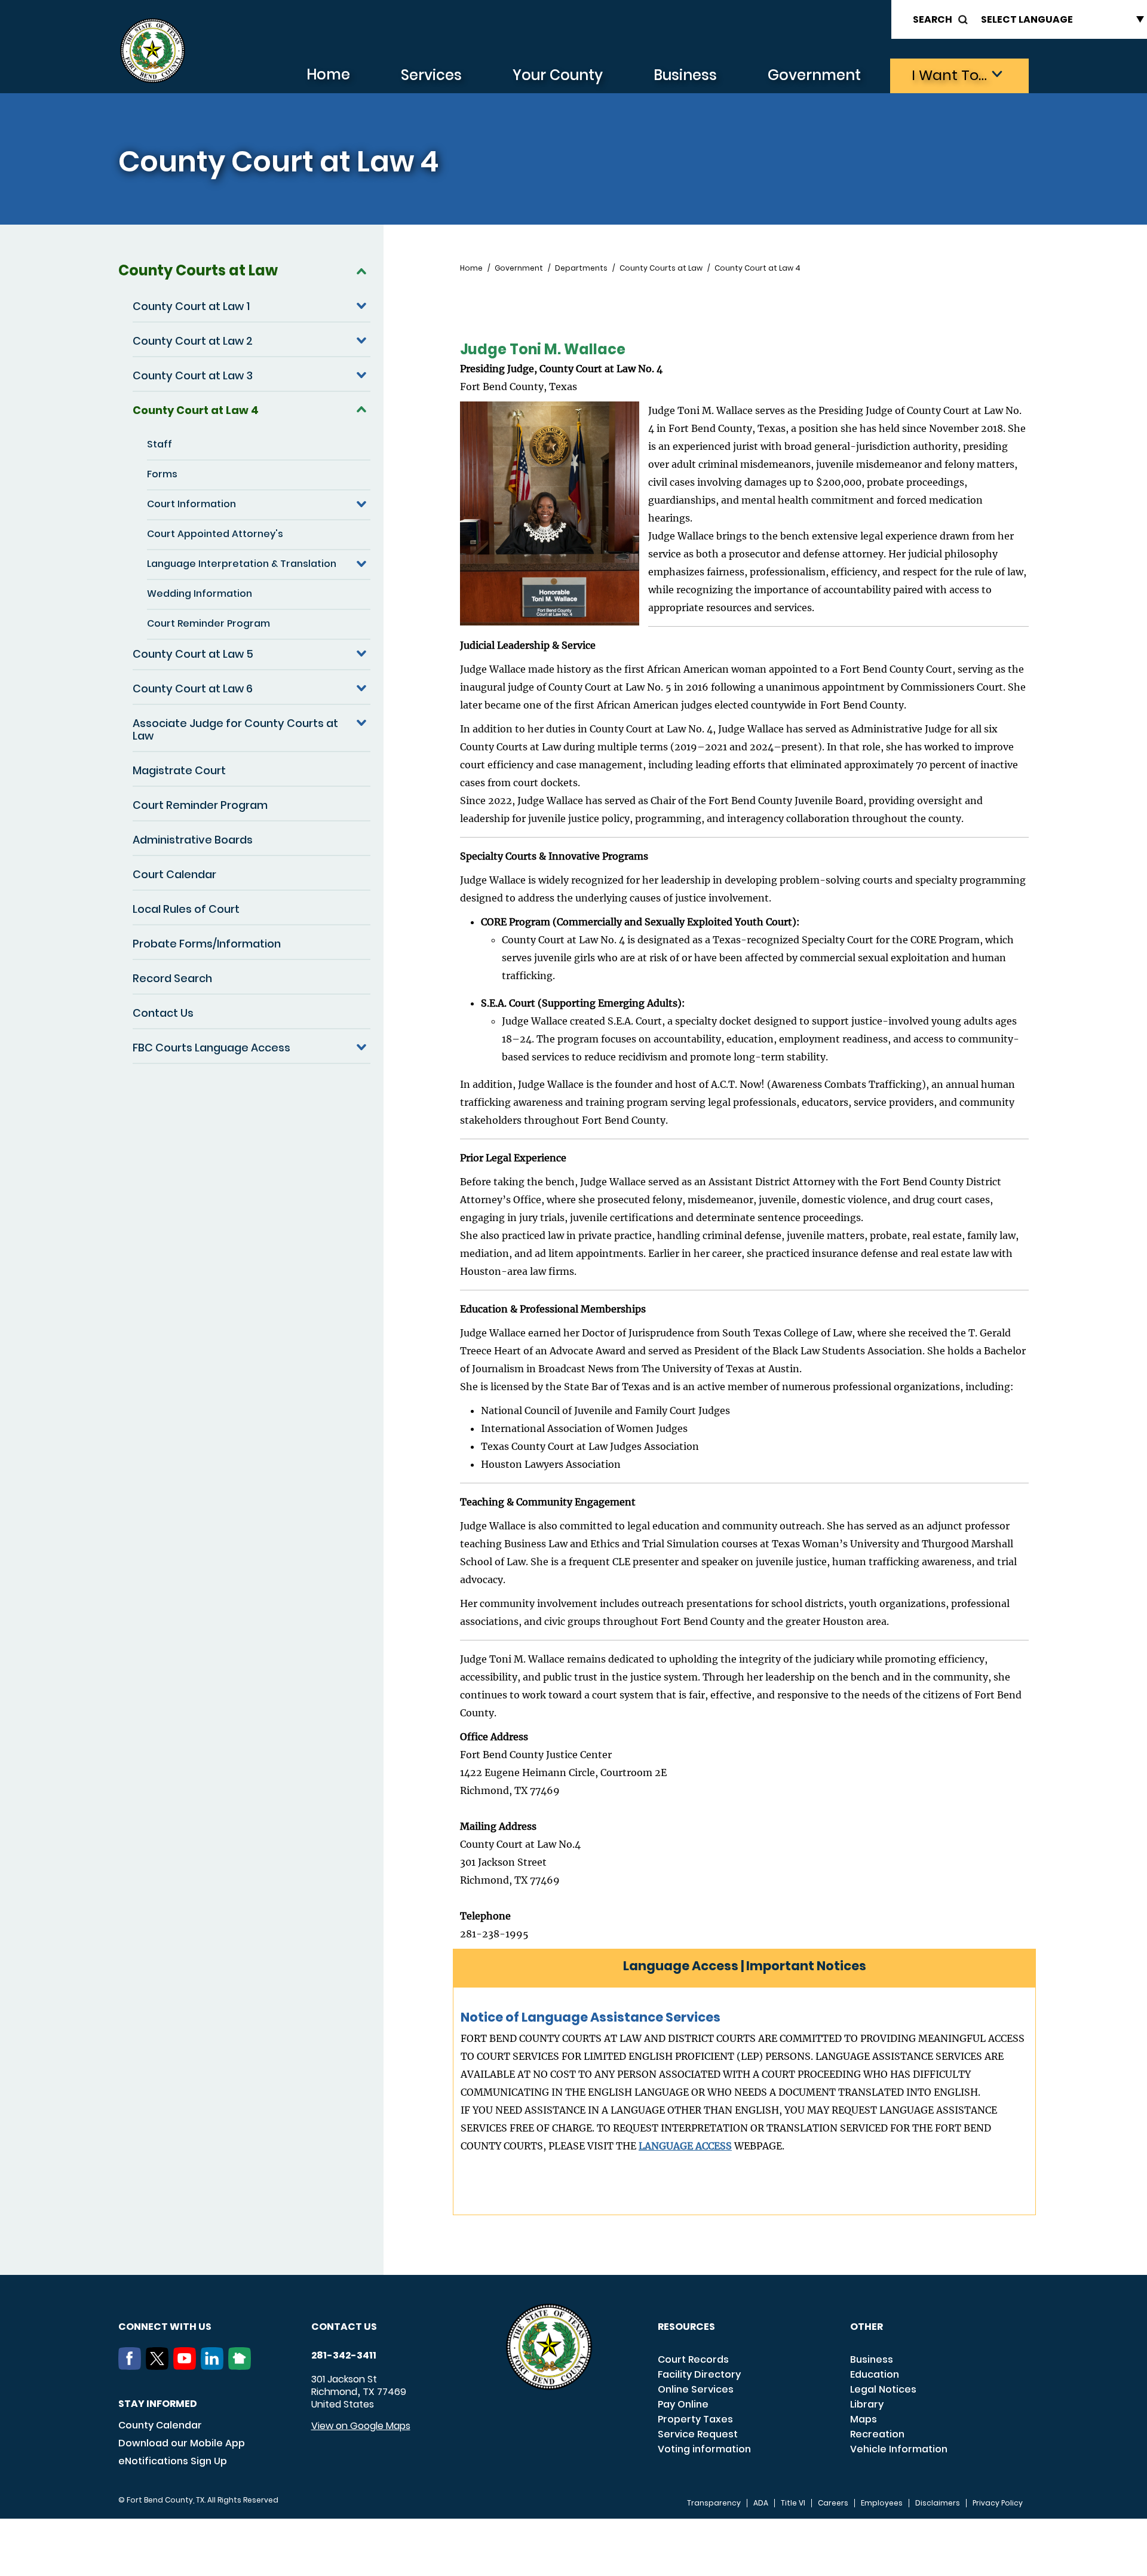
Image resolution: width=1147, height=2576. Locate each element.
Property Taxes (695, 2419)
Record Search (172, 978)
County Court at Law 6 (193, 689)
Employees (882, 2503)
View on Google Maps (361, 2426)
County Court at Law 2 (193, 341)
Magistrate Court (179, 770)
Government (814, 75)
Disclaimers (938, 2503)
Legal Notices (883, 2389)
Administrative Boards (193, 840)
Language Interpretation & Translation (242, 564)
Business (685, 75)
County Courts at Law (198, 270)
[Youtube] (187, 2366)
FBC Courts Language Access (211, 1048)
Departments (581, 268)
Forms (162, 474)
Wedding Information (200, 594)
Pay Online (683, 2404)
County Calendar (160, 2425)
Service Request (698, 2434)
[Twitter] (160, 2366)
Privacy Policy (998, 2503)
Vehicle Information (899, 2449)
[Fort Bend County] (152, 51)
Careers (833, 2503)
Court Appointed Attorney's (215, 534)
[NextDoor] (242, 2366)
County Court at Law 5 (193, 654)
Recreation (877, 2434)
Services (431, 75)
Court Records (693, 2359)
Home (328, 74)
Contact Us (163, 1013)
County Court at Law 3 (193, 375)
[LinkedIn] (214, 2366)
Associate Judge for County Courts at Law (235, 729)
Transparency (714, 2503)
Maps (864, 2419)
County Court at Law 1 (191, 306)
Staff (160, 444)
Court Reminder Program (208, 623)
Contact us (344, 2327)
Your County (558, 75)
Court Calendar (174, 874)
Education (875, 2374)
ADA (761, 2503)
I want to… (949, 75)
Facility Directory (699, 2374)
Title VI (793, 2503)
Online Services (696, 2389)
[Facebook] (132, 2366)
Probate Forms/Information (207, 944)
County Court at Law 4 (196, 410)
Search (933, 19)
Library (867, 2404)
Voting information (704, 2449)
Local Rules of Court (186, 909)
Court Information (191, 504)
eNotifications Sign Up (173, 2461)
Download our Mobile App (182, 2443)
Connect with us (165, 2327)
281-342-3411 (344, 2356)
